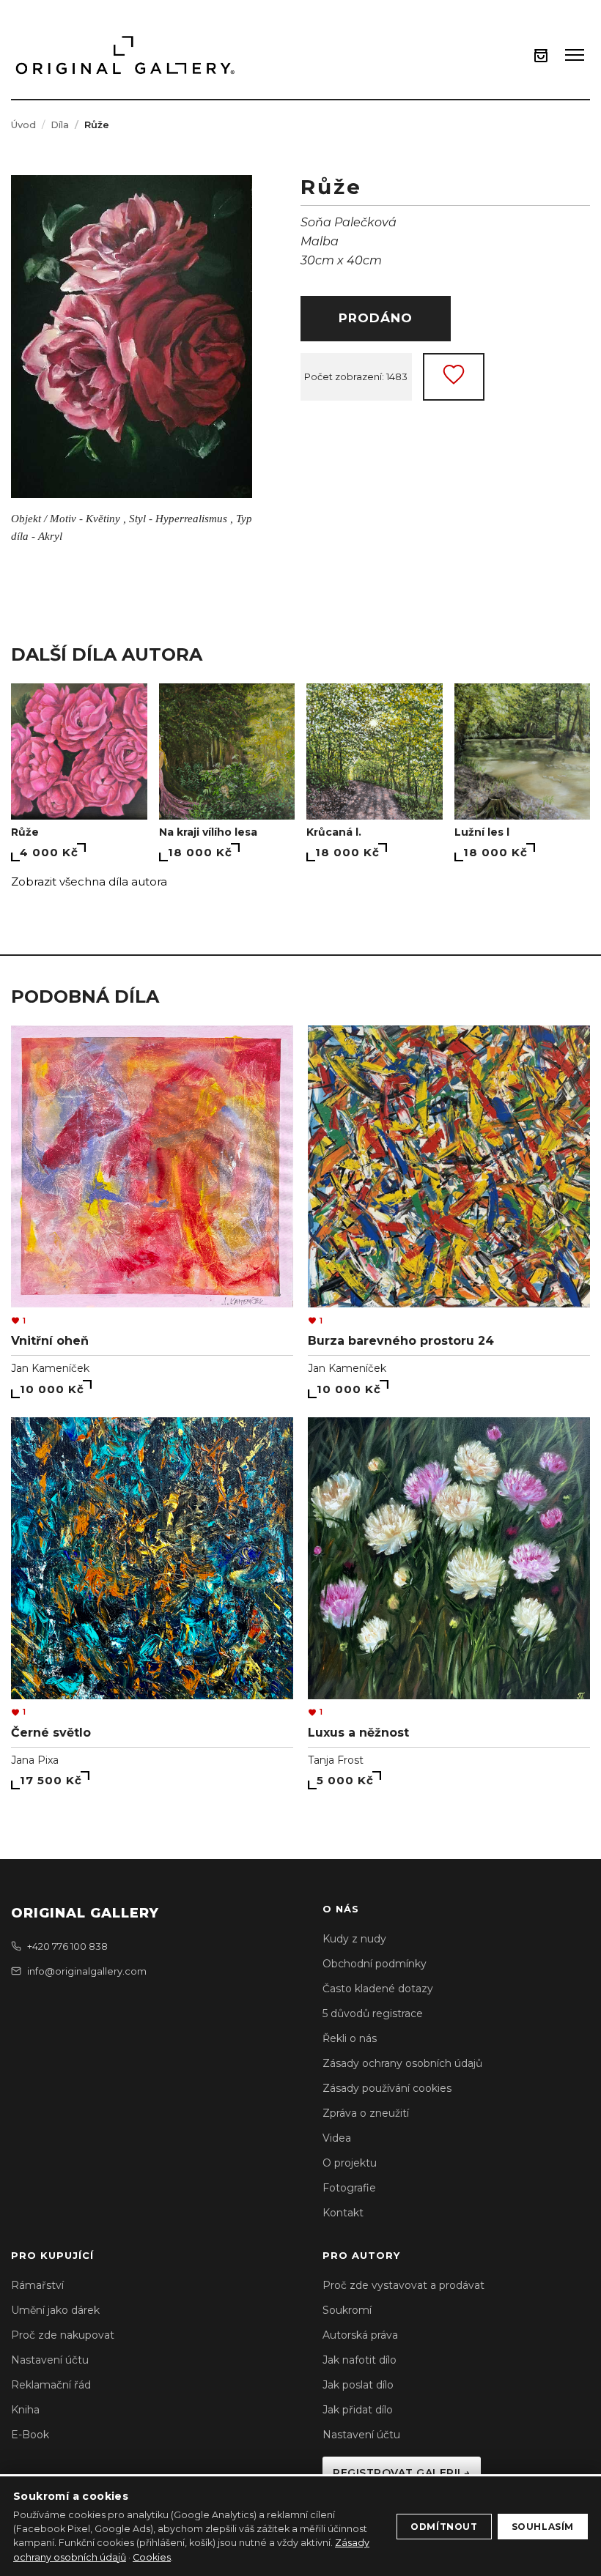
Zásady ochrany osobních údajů (402, 2063)
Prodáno (376, 318)
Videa (337, 2138)
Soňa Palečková (349, 222)
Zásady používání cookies (387, 2088)
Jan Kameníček (50, 1368)
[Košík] (541, 55)
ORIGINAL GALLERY (85, 1913)
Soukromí (347, 2310)
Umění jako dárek (55, 2310)
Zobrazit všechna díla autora (89, 881)
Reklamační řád (51, 2385)
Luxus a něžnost (358, 1733)
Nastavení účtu (50, 2360)
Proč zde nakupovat (63, 2335)
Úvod (23, 125)
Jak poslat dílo (358, 2385)
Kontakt (343, 2213)
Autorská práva (360, 2335)
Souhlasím (543, 2527)
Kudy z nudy (354, 1939)
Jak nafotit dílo (360, 2360)
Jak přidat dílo (358, 2410)
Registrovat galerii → (402, 2473)
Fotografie (349, 2188)
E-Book (30, 2435)
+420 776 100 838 (67, 1946)
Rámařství (37, 2285)
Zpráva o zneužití (366, 2113)
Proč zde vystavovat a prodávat (403, 2285)
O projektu (350, 2163)
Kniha (25, 2410)
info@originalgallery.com (87, 1971)
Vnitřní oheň (50, 1341)
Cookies (152, 2557)
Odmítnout (444, 2527)
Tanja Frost (336, 1760)
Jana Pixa (35, 1760)
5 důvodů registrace (373, 2013)
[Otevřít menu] (575, 55)
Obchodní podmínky (375, 1964)
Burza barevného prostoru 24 (401, 1341)
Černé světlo (51, 1733)
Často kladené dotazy (378, 1989)
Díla (60, 125)
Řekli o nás (350, 2038)
